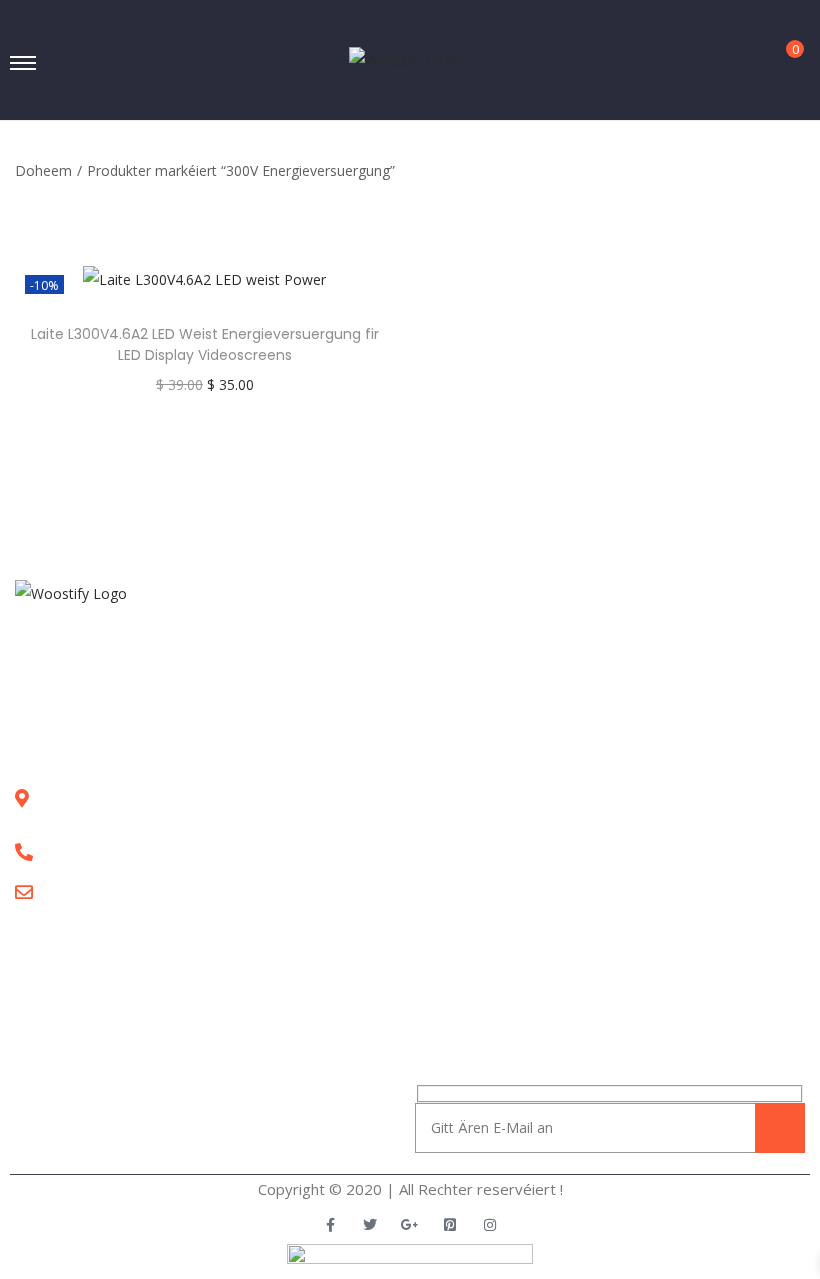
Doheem (43, 170)
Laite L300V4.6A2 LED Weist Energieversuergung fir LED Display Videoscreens (205, 344)
